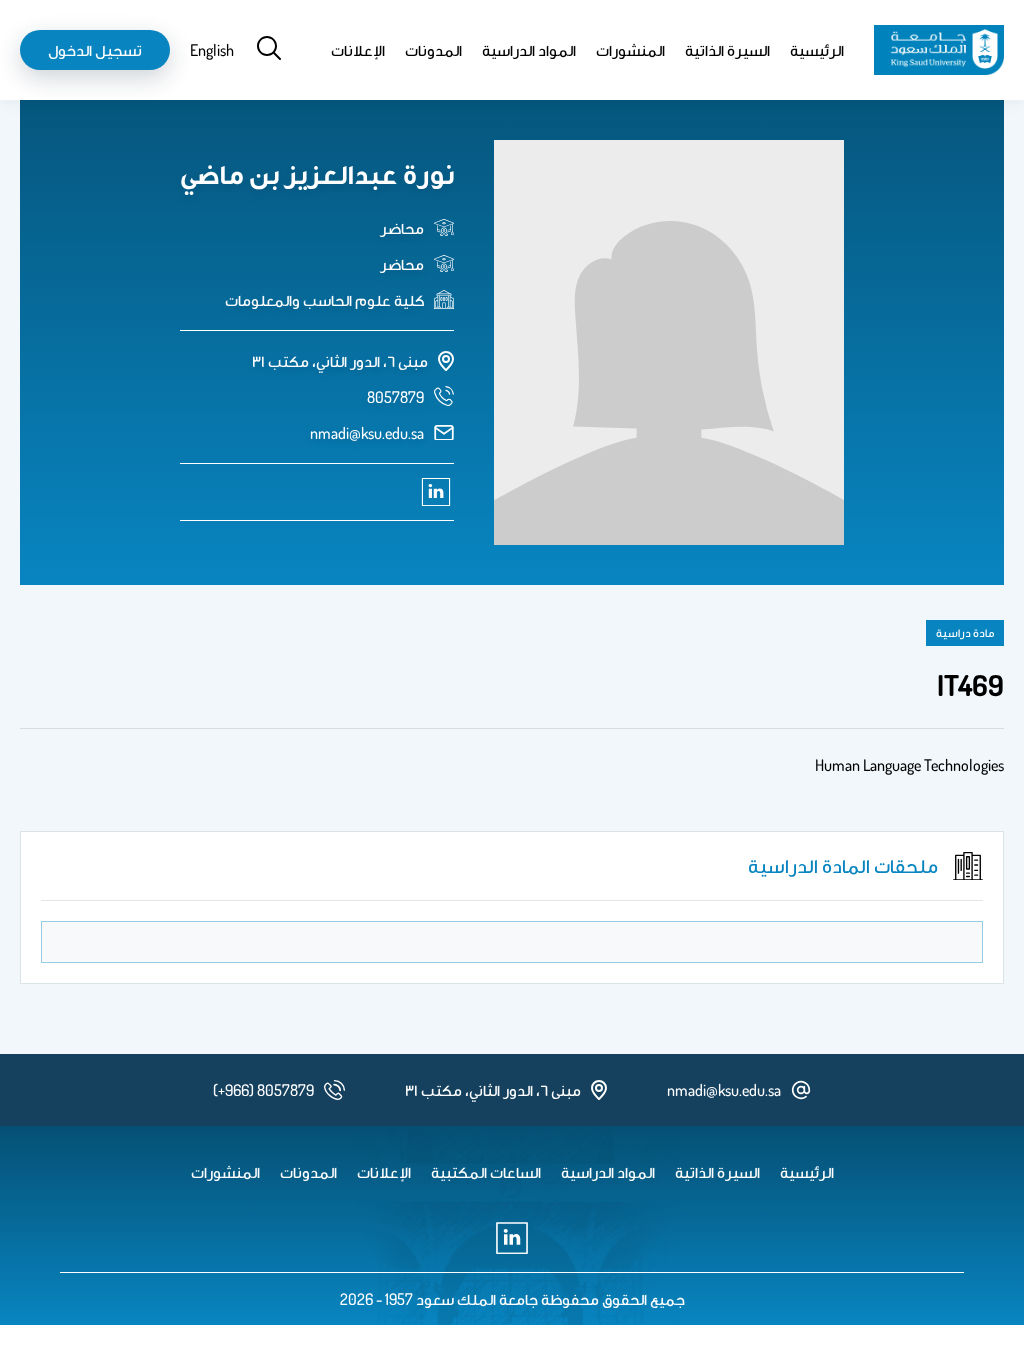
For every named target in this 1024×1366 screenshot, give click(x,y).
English (212, 50)
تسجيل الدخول (95, 50)
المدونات (433, 50)
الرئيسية (817, 50)
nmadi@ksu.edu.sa (367, 433)
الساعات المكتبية (486, 1172)
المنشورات (630, 50)
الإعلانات (358, 50)
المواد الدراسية (529, 50)
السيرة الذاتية (727, 50)
